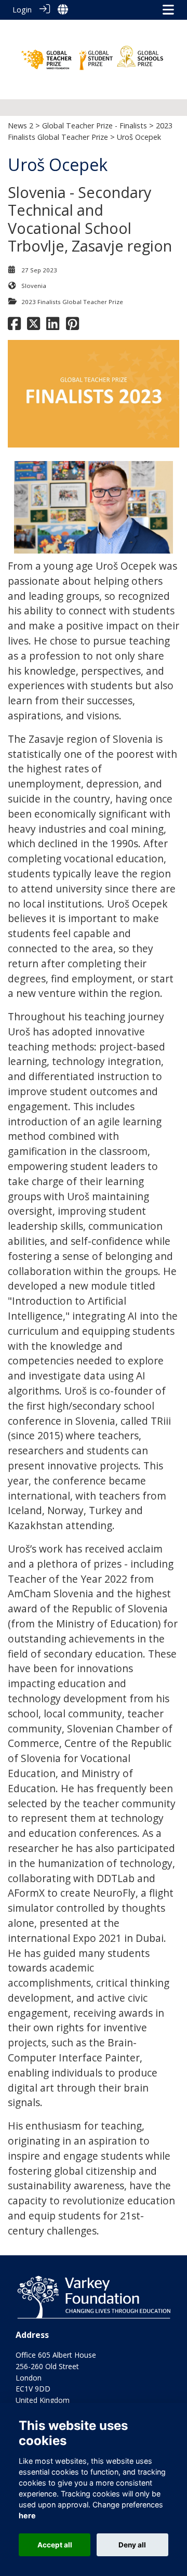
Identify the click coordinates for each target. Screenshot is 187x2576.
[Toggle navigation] (168, 10)
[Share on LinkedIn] (53, 326)
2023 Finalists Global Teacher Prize (72, 302)
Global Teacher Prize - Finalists (95, 126)
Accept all (55, 2545)
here (27, 2515)
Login (22, 10)
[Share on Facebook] (14, 326)
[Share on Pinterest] (72, 326)
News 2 (21, 126)
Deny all (132, 2545)
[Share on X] (34, 326)
